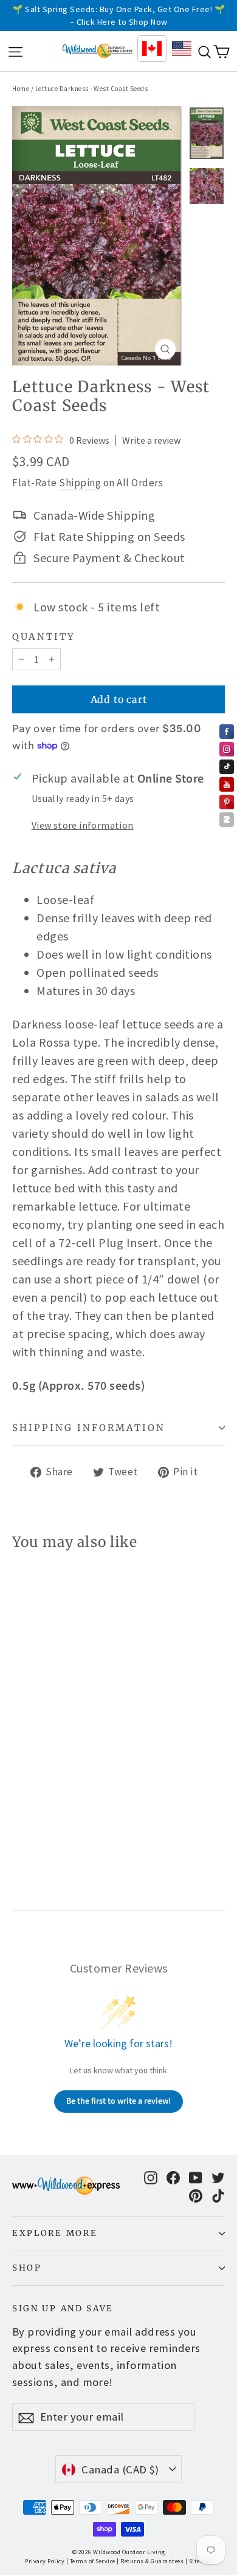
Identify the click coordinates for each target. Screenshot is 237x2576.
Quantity (44, 637)
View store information (83, 825)
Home (21, 89)
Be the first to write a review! (118, 2101)
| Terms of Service (91, 2561)
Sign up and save (63, 2309)
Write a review (151, 440)
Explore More (55, 2233)
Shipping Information (89, 1428)
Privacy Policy (45, 2561)
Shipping (80, 483)
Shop (27, 2268)
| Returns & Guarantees (150, 2561)
